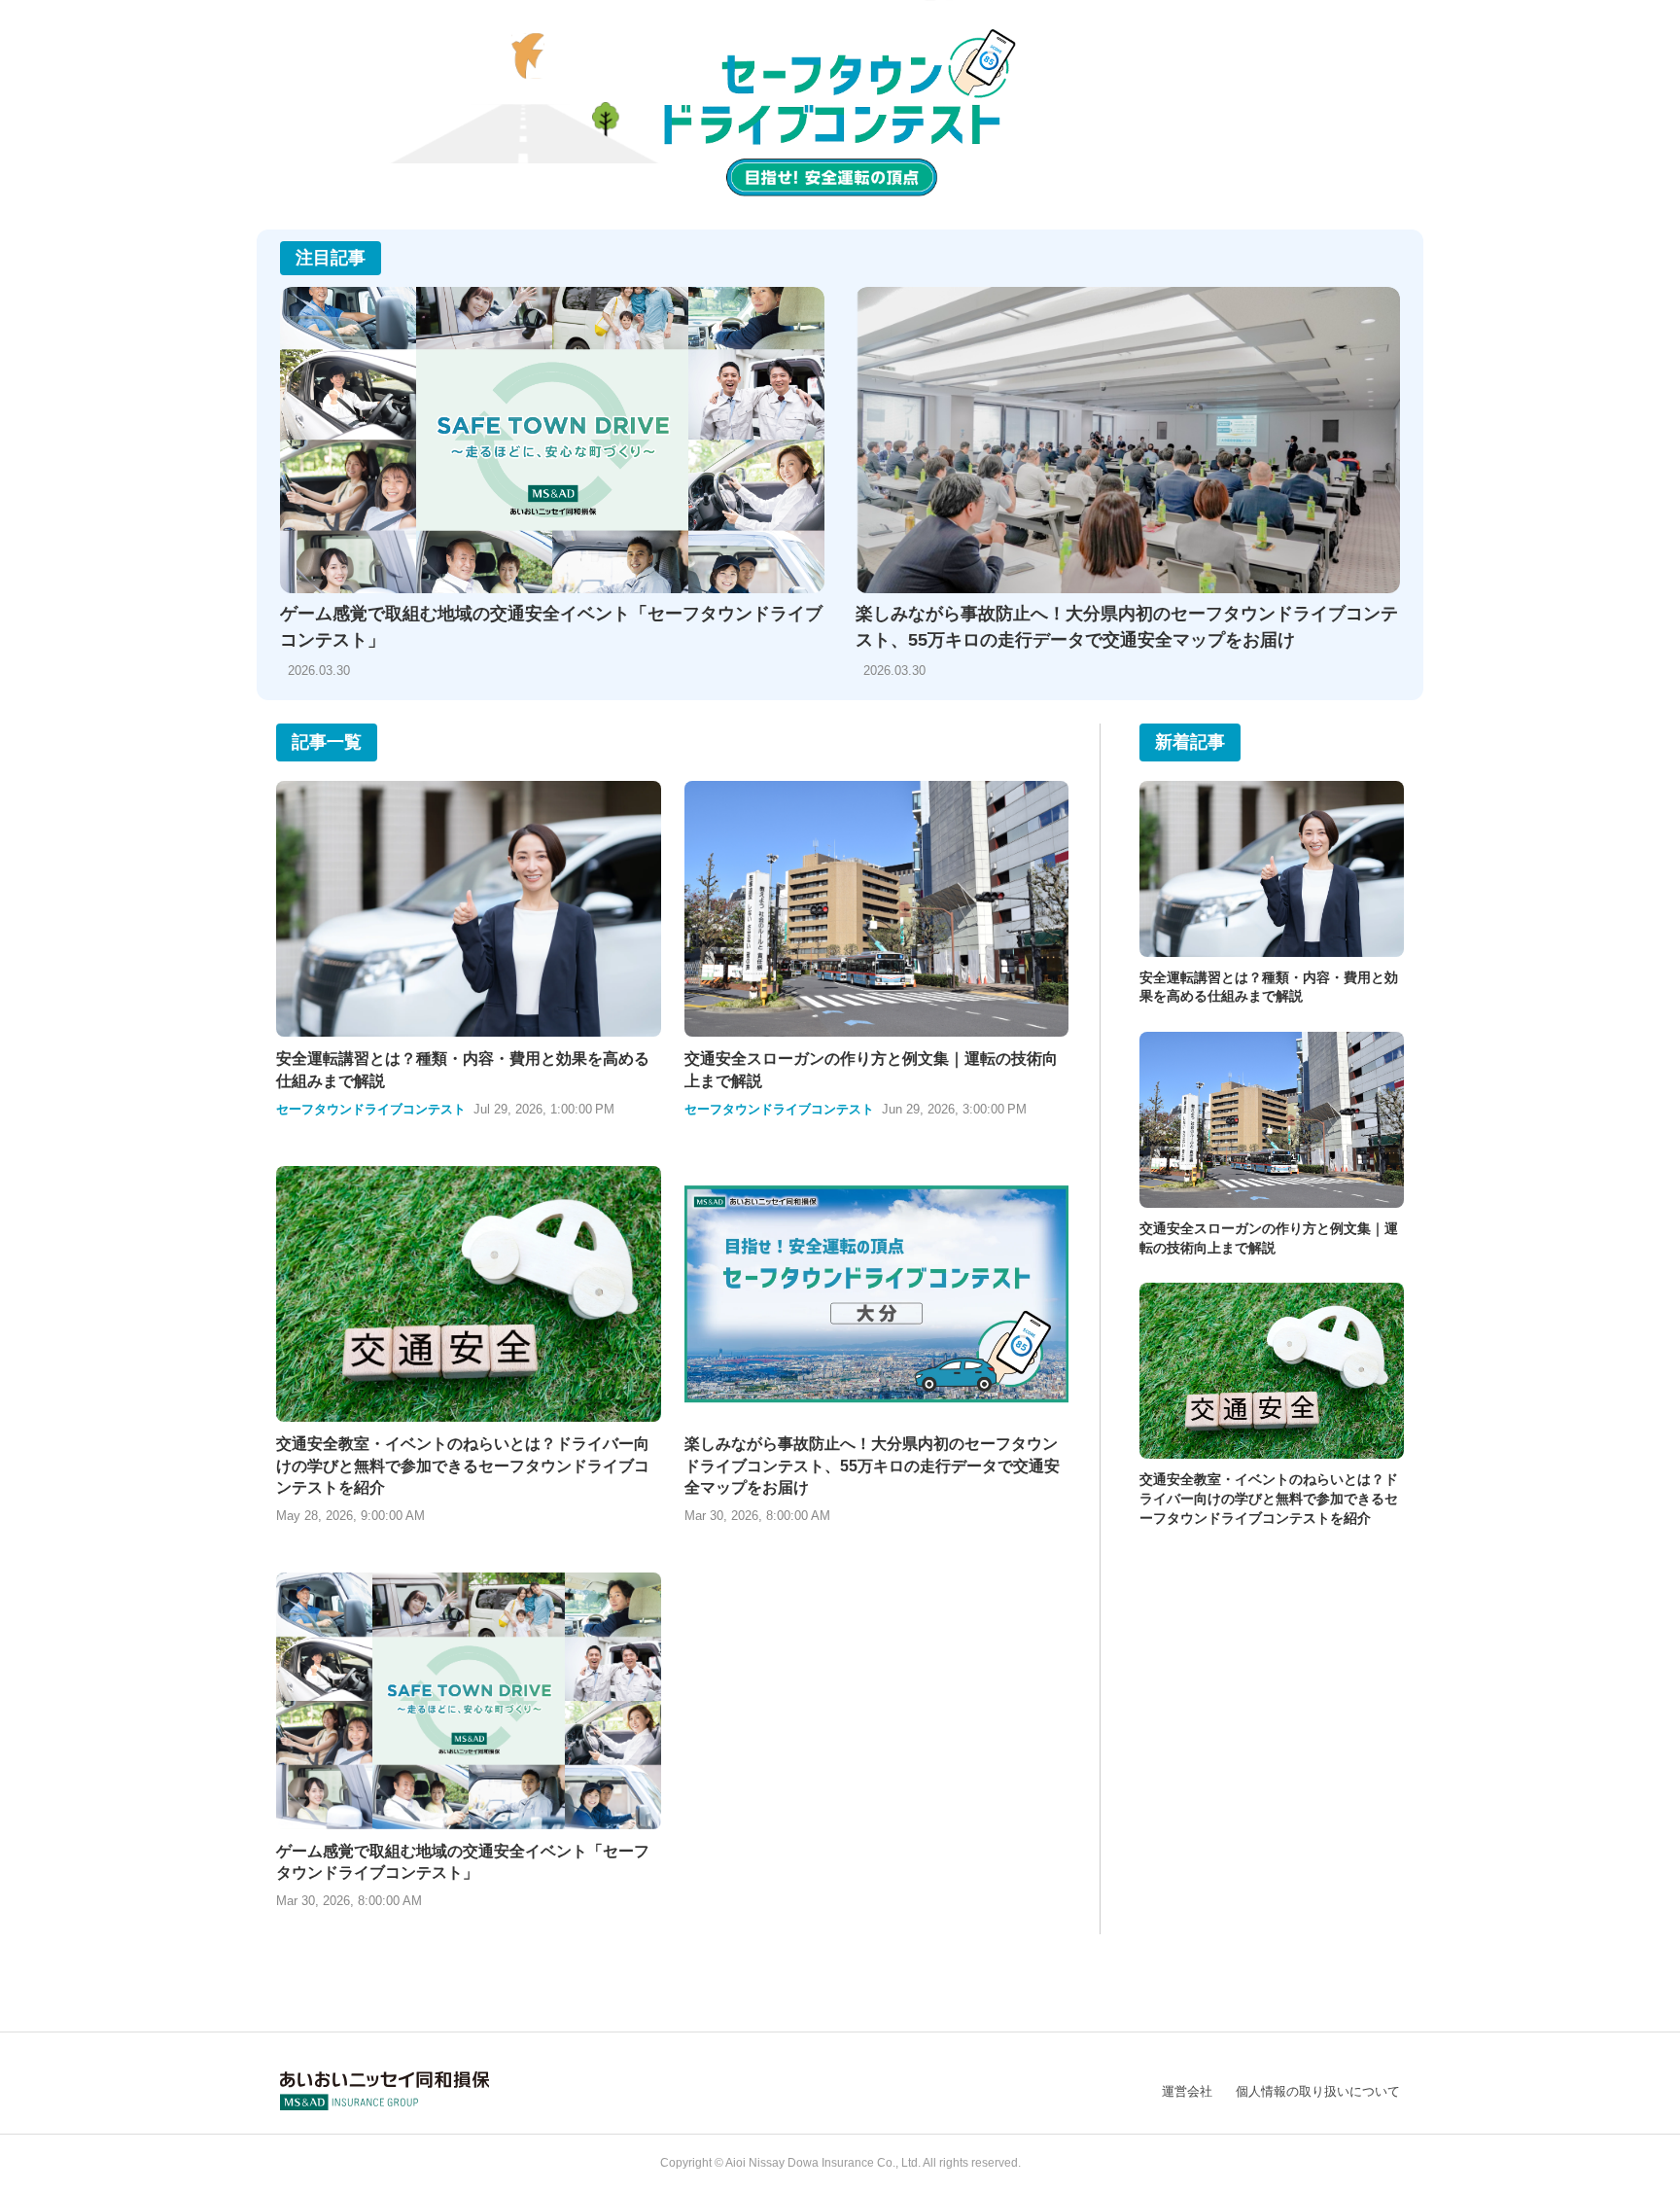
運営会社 (1187, 2091)
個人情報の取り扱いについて (1318, 2091)
